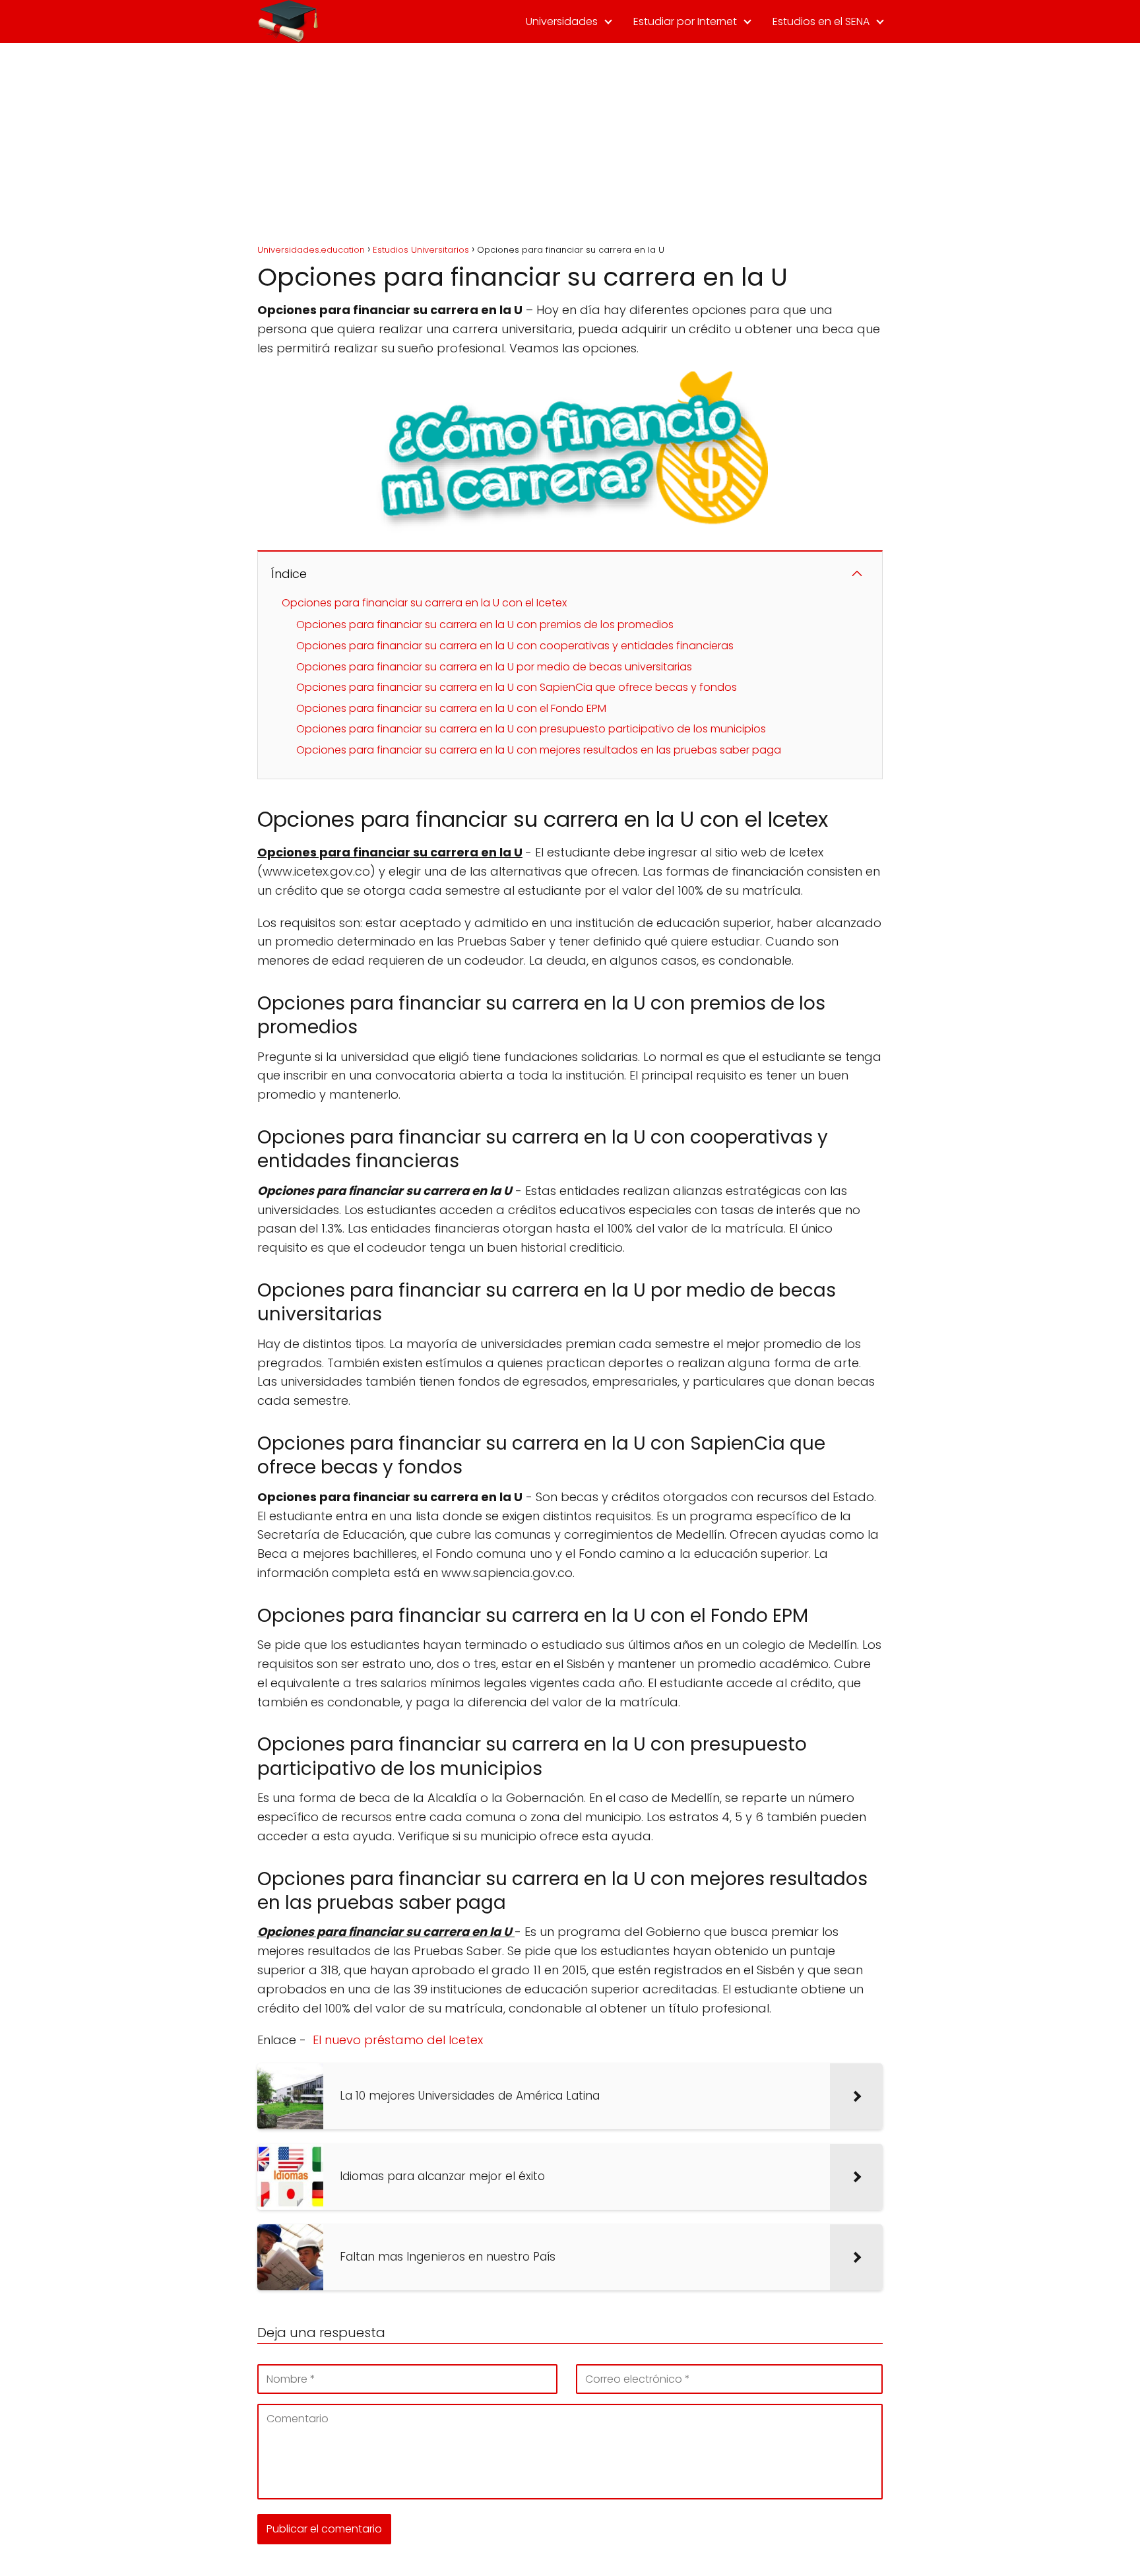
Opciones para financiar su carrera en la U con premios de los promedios (485, 625)
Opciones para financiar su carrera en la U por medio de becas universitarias (494, 667)
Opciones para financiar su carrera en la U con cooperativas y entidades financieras (515, 646)
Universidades (562, 21)
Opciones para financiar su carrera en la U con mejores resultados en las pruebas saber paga (539, 750)
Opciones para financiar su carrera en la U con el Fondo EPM (451, 708)
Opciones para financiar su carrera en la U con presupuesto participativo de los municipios (531, 729)
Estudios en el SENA (821, 21)
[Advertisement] (570, 142)
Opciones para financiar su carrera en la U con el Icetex (424, 603)
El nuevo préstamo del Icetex (398, 2040)
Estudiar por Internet (685, 21)
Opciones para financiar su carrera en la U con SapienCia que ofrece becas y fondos (517, 687)
